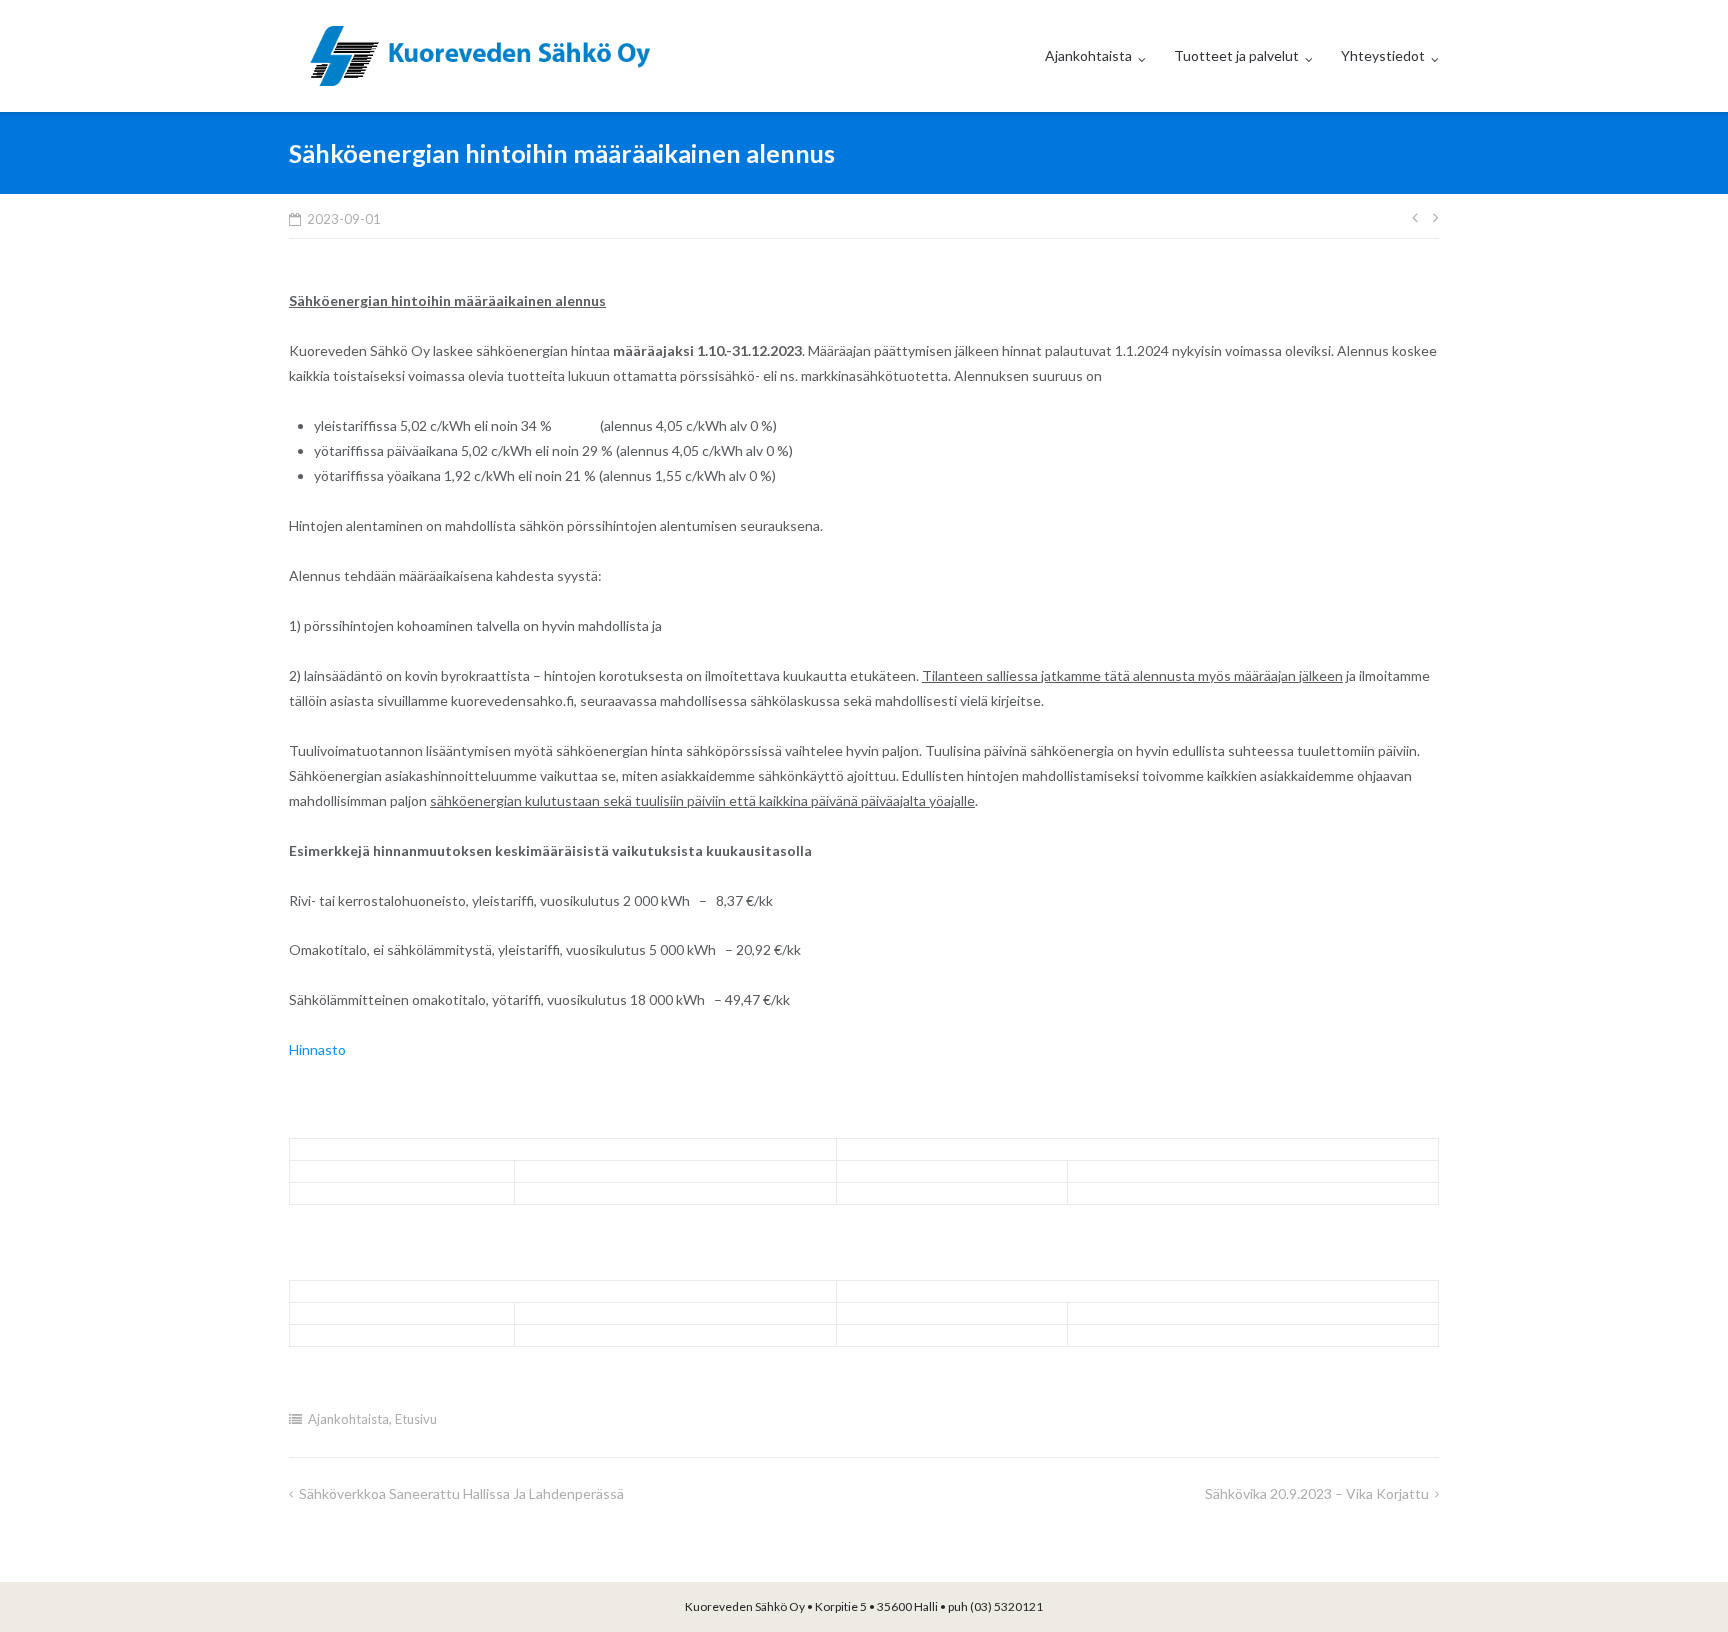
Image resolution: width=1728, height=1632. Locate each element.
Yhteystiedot (1383, 55)
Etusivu (416, 1419)
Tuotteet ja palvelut (1236, 55)
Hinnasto (317, 1049)
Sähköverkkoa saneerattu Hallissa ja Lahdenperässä (461, 1493)
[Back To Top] (1678, 1584)
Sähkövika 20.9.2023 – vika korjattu (1317, 1493)
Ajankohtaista (1088, 55)
